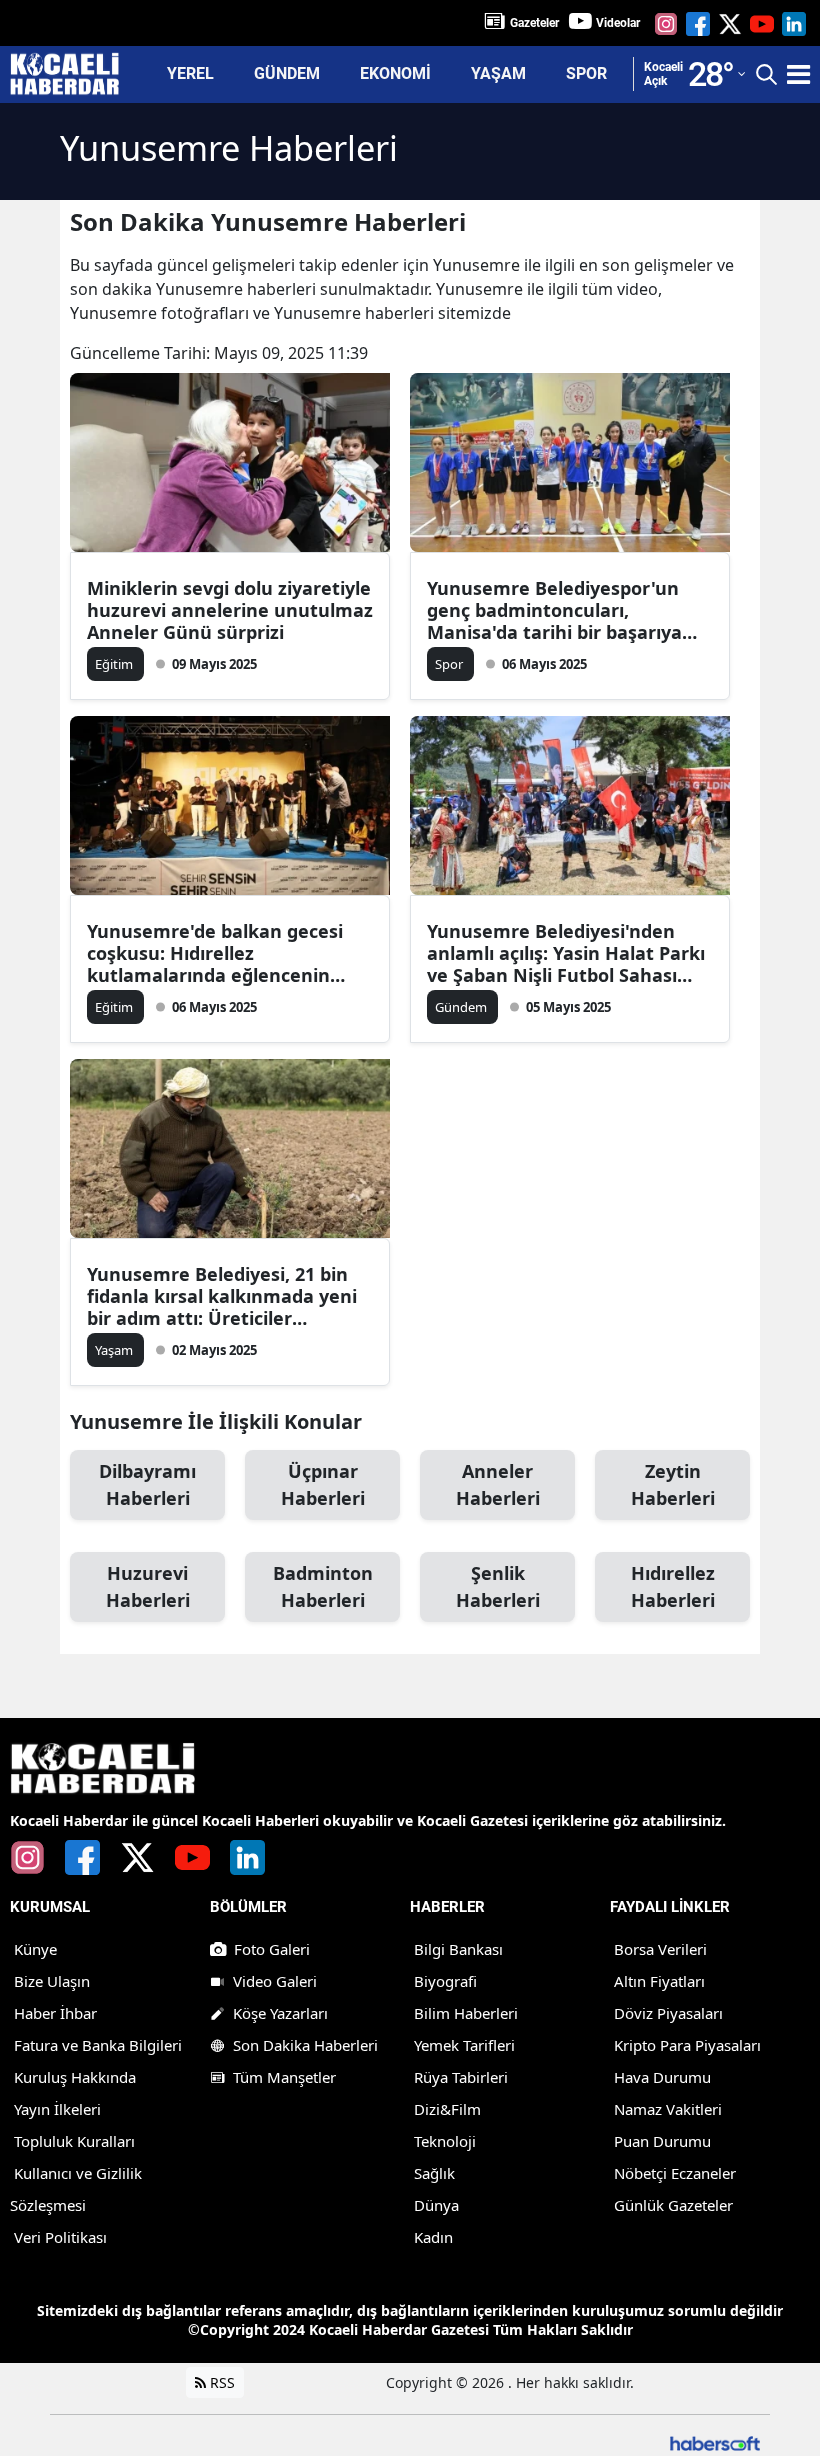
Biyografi (445, 1981)
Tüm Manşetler (284, 2077)
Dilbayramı (147, 1484)
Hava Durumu (662, 2077)
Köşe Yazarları (280, 2013)
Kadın (433, 2237)
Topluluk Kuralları (74, 2141)
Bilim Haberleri (466, 2013)
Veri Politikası (60, 2237)
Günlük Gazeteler (673, 2205)
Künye (35, 1949)
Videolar (618, 23)
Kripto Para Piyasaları (687, 2045)
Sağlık (434, 2173)
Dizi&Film (447, 2109)
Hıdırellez (673, 1586)
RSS (220, 2382)
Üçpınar (323, 1484)
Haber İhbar (55, 2013)
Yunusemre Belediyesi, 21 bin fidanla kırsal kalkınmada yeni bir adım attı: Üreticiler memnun (222, 1296)
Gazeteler (534, 23)
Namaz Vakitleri (668, 2109)
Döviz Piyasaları (668, 2013)
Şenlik (498, 1586)
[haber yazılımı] (715, 2441)
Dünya (436, 2205)
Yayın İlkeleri (57, 2109)
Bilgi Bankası (458, 1949)
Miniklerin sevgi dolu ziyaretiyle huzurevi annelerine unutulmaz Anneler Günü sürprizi (230, 610)
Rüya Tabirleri (461, 2077)
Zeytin (673, 1484)
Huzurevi (148, 1586)
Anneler (498, 1484)
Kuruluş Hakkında (75, 2077)
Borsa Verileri (660, 1949)
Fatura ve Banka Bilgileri (98, 2045)
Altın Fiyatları (659, 1981)
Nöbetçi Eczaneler (675, 2173)
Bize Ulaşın (52, 1981)
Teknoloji (445, 2141)
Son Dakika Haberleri (305, 2045)
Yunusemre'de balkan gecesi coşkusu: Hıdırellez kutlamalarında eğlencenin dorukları (215, 953)
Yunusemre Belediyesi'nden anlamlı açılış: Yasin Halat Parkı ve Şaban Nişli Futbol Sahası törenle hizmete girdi (566, 953)
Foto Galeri (272, 1949)
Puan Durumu (662, 2141)
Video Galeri (275, 1981)
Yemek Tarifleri (464, 2045)
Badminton (323, 1586)
